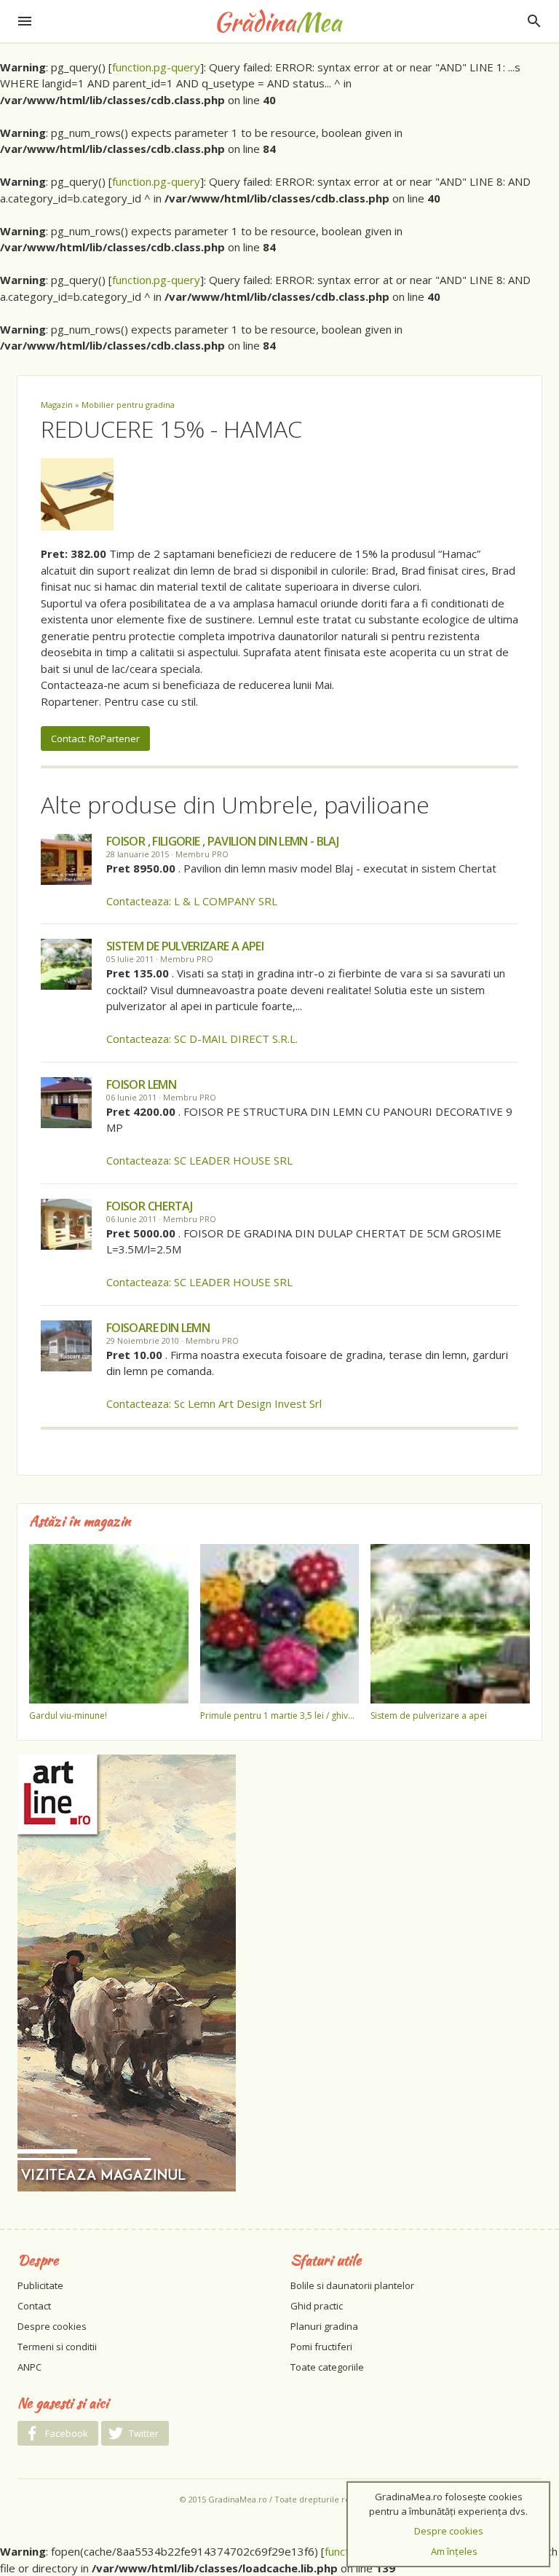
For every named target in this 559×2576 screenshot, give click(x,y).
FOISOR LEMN (141, 1084)
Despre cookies (52, 2326)
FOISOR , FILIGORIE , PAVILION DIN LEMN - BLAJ (222, 841)
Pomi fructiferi (321, 2347)
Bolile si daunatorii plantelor (352, 2285)
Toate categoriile (327, 2367)
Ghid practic (317, 2306)
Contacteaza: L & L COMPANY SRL (192, 901)
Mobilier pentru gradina (128, 405)
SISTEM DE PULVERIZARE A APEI (185, 946)
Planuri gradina (324, 2326)
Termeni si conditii (57, 2347)
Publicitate (40, 2285)
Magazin (57, 405)
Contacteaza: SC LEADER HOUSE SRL (199, 1160)
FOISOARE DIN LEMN (158, 1328)
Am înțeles (454, 2551)
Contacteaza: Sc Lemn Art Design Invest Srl (214, 1403)
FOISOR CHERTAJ (149, 1206)
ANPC (29, 2367)
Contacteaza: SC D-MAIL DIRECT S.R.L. (202, 1039)
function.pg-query (156, 67)
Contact (34, 2306)
